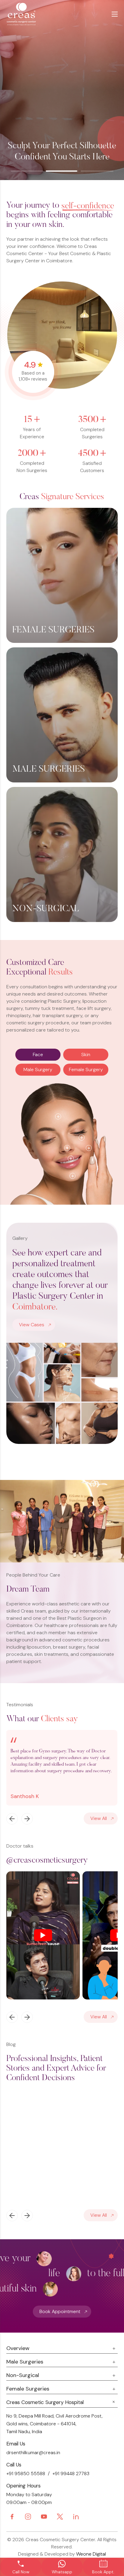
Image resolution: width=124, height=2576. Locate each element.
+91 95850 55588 (26, 2474)
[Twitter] (60, 2517)
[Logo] (33, 14)
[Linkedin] (76, 2517)
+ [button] (58, 1116)
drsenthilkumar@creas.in (33, 2452)
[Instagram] (28, 2517)
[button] (27, 171)
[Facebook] (12, 2517)
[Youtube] (44, 2517)
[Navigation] (12, 1819)
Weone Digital (91, 2554)
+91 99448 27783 (71, 2474)
